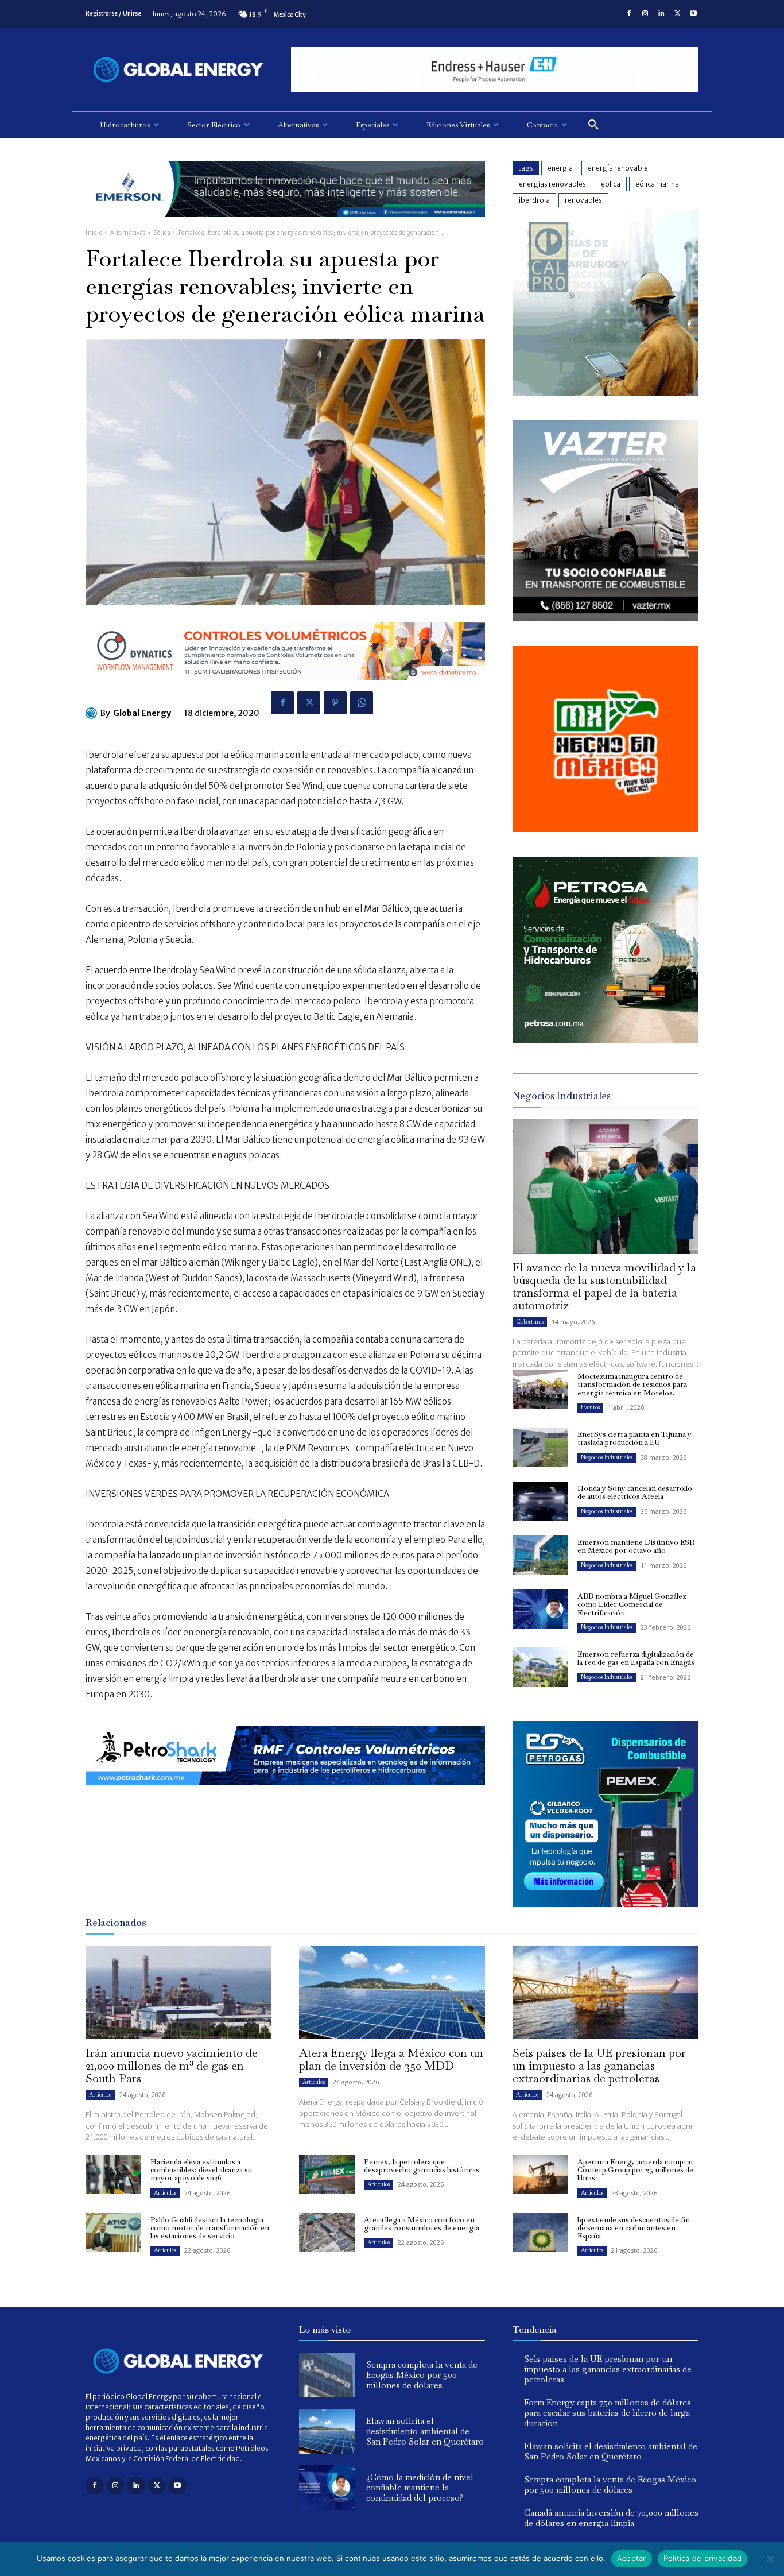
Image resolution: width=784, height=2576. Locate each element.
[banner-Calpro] (606, 392)
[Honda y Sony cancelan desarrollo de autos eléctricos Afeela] (540, 1501)
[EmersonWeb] (285, 226)
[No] (770, 2559)
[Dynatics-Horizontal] (285, 689)
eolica (611, 184)
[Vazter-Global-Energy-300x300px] (606, 618)
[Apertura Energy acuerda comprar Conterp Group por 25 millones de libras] (540, 2175)
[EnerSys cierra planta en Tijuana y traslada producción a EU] (540, 1447)
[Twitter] (677, 14)
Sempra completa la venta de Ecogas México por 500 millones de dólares (422, 2375)
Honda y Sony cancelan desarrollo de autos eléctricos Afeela (635, 1492)
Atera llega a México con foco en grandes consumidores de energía (422, 2224)
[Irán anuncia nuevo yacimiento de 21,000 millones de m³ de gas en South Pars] (178, 1993)
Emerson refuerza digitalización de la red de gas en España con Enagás (636, 1658)
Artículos (100, 2095)
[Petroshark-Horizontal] (285, 1794)
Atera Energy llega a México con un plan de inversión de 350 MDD (391, 2059)
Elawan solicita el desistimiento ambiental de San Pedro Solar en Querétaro (425, 2431)
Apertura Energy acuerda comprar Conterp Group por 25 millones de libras (636, 2170)
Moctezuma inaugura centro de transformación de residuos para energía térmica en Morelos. (632, 1384)
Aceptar (632, 2558)
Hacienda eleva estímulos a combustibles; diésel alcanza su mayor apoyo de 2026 (201, 2170)
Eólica (162, 233)
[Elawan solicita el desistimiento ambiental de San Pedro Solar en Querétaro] (327, 2431)
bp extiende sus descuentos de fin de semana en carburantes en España (634, 2228)
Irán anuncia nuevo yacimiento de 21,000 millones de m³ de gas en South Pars (172, 2066)
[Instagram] (645, 14)
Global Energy (142, 713)
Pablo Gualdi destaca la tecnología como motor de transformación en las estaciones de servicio (210, 2228)
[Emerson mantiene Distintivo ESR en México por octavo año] (540, 1555)
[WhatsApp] (362, 703)
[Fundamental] (495, 70)
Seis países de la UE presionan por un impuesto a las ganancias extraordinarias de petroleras (599, 2066)
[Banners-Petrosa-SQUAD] (606, 1040)
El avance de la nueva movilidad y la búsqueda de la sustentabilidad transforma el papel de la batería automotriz (604, 1286)
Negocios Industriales (607, 1457)
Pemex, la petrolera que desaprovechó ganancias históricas (422, 2166)
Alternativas (128, 233)
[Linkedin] (661, 14)
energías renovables (552, 184)
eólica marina (657, 184)
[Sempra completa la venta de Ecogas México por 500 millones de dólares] (327, 2375)
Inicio (94, 233)
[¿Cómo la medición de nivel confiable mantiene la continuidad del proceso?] (327, 2488)
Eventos (590, 1407)
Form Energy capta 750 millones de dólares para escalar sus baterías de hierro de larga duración (608, 2413)
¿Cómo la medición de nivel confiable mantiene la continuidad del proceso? (420, 2487)
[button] (593, 125)
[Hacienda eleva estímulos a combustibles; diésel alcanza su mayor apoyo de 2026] (113, 2175)
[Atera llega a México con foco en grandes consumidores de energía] (327, 2233)
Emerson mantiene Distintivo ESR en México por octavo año (636, 1546)
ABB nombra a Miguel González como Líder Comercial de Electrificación (632, 1604)
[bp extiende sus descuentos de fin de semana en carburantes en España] (540, 2233)
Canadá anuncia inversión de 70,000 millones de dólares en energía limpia (611, 2518)
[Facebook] (629, 14)
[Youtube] (693, 14)
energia (560, 168)
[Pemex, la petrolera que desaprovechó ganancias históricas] (327, 2175)
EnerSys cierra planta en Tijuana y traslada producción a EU (634, 1438)
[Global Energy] (93, 713)
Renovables (583, 200)
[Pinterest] (335, 703)
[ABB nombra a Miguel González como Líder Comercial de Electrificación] (540, 1609)
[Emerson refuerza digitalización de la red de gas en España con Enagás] (540, 1667)
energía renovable (618, 168)
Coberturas (530, 1322)
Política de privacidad (703, 2558)
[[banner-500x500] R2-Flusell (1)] (606, 829)
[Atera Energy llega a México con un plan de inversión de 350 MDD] (392, 1993)
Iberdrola (534, 200)
